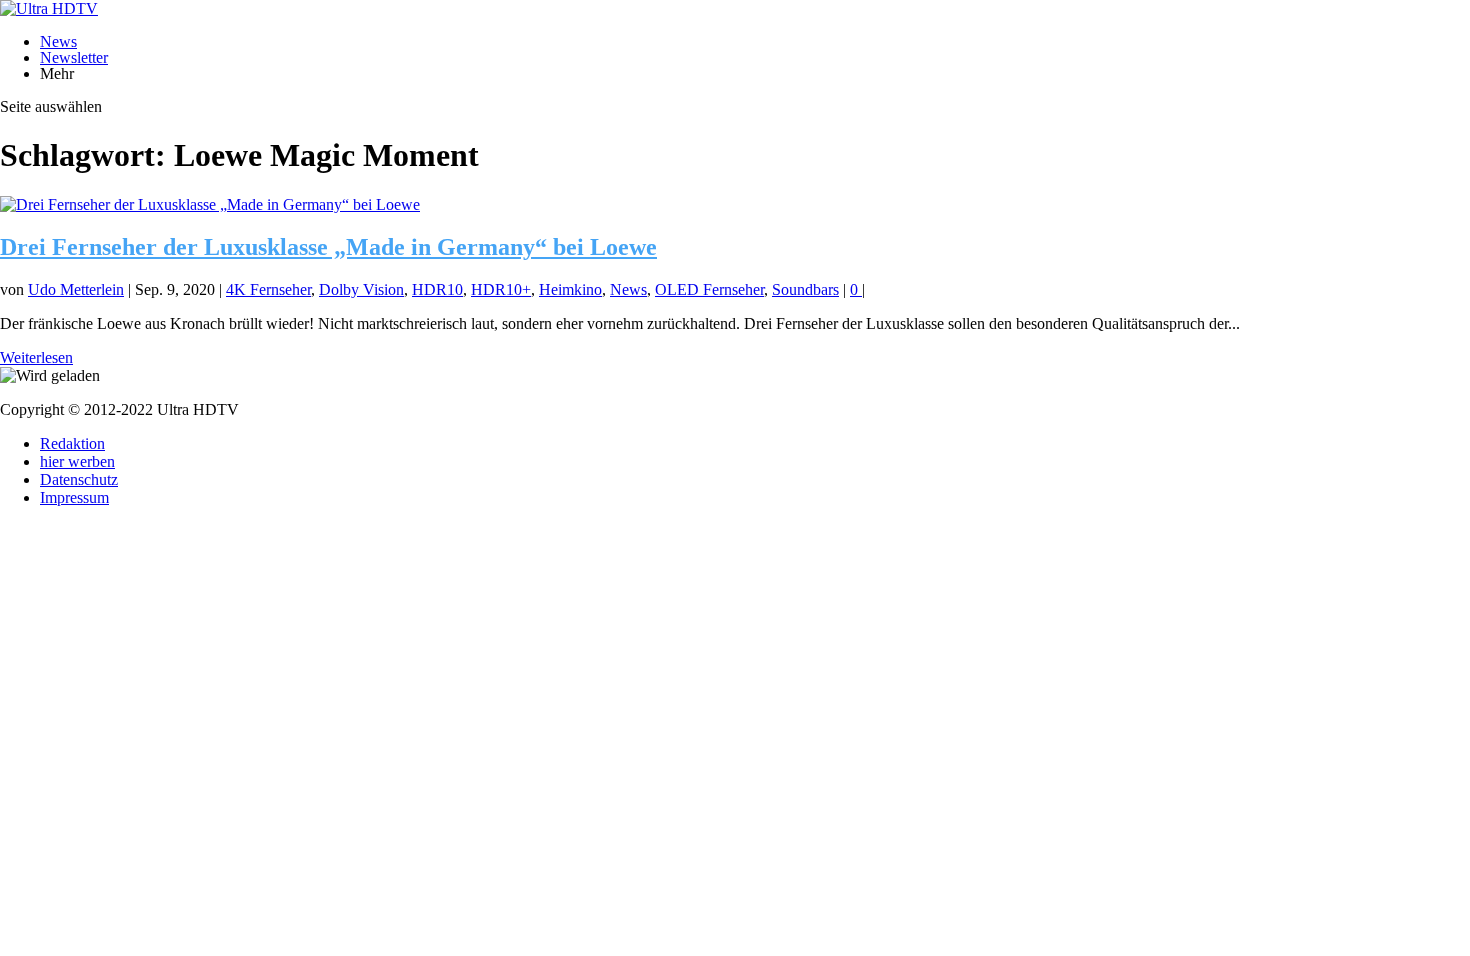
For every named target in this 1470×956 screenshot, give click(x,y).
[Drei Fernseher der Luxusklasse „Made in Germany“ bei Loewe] (210, 204)
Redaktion (72, 443)
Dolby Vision (361, 289)
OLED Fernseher (709, 289)
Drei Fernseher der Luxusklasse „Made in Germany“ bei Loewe (328, 247)
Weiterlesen (36, 357)
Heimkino (570, 289)
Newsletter (74, 57)
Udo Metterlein (76, 289)
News (58, 41)
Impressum (74, 497)
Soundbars (805, 289)
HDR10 (437, 289)
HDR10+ (501, 289)
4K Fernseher (268, 289)
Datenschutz (79, 479)
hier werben (77, 461)
